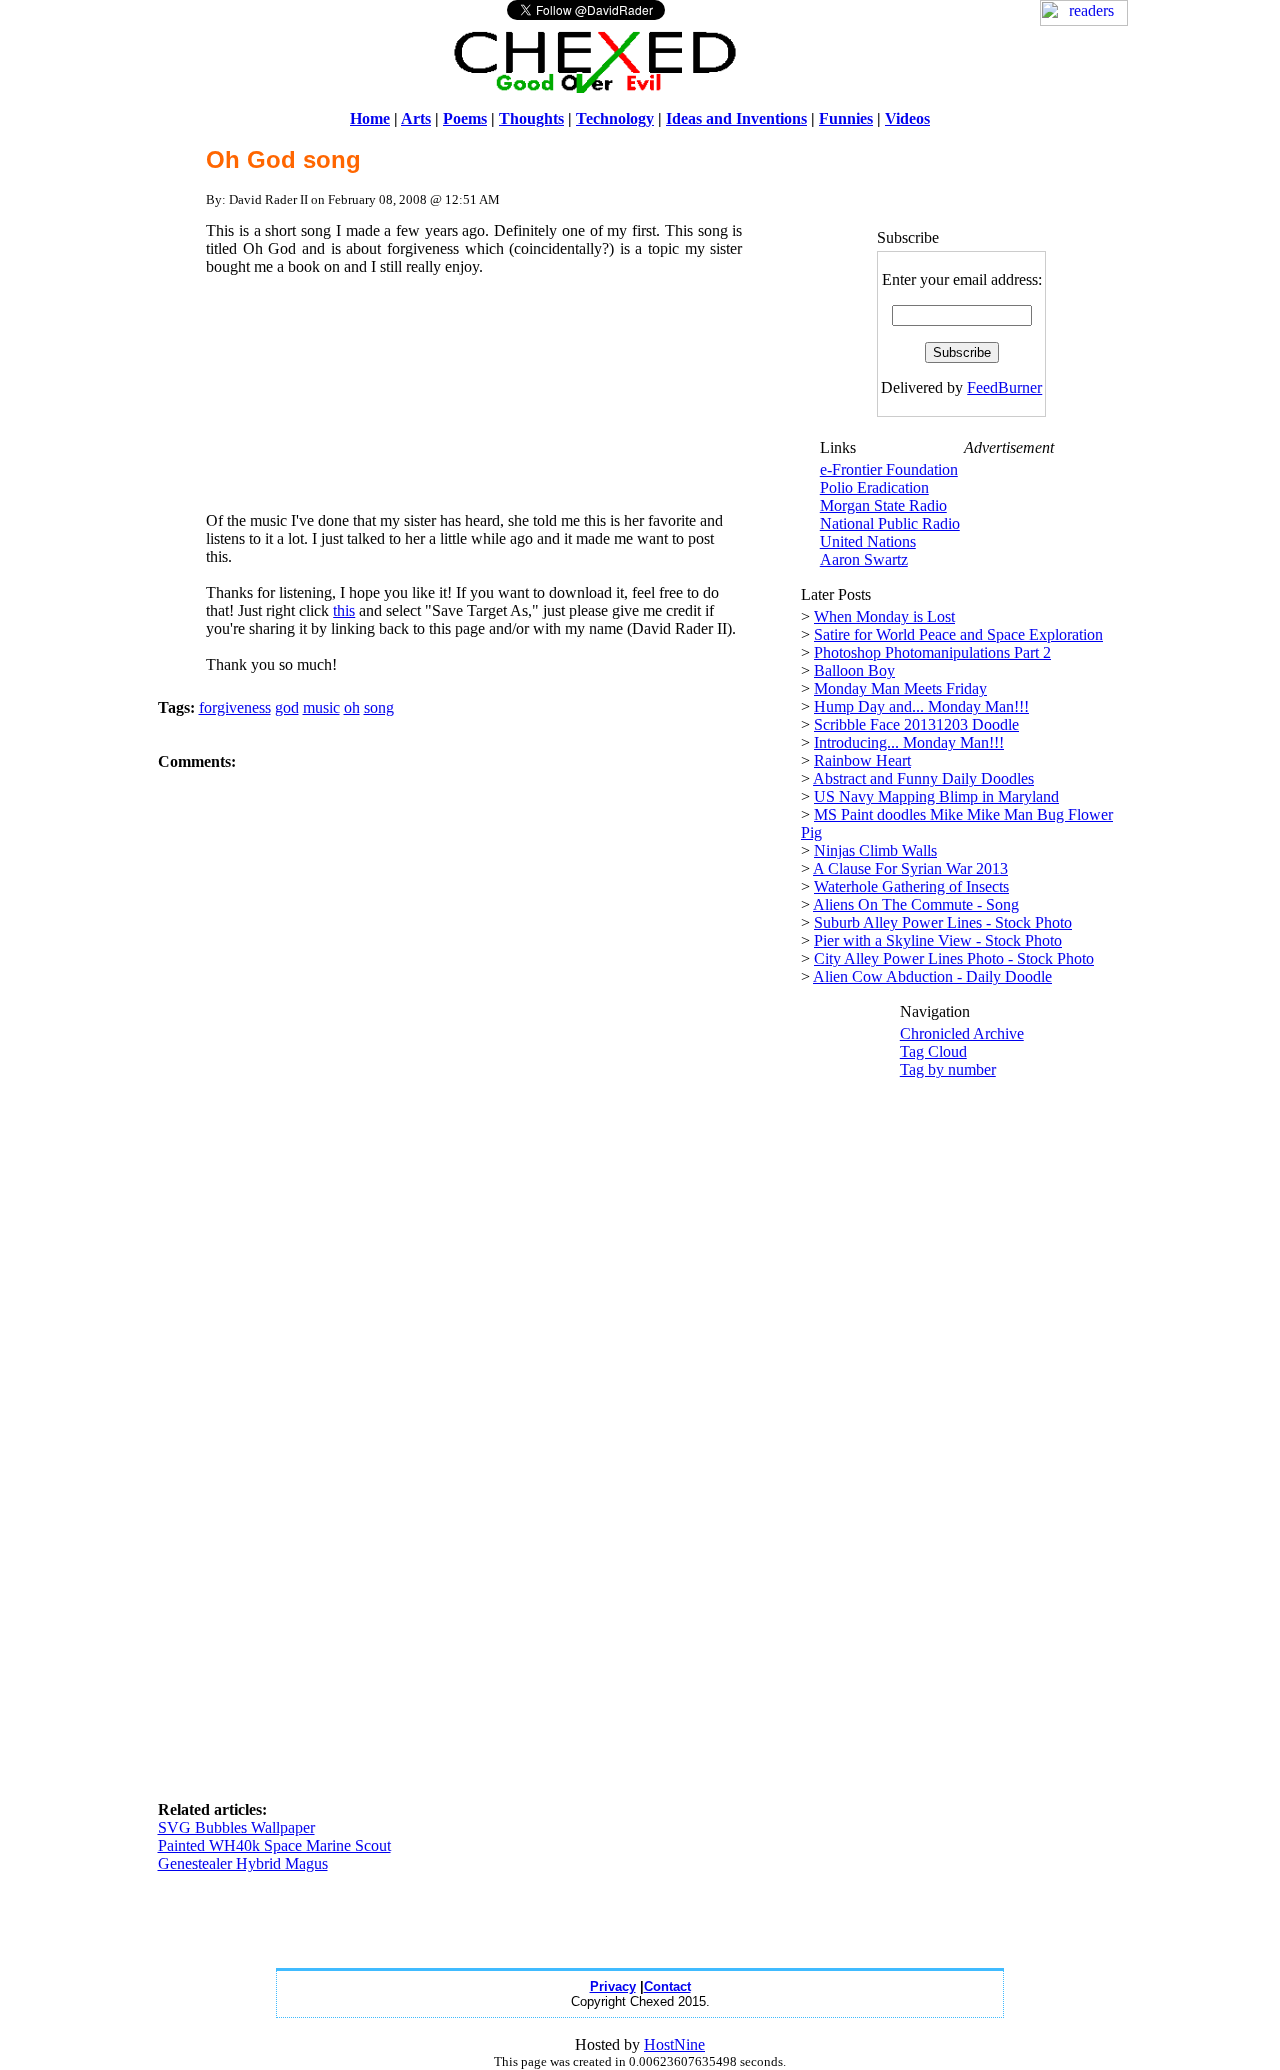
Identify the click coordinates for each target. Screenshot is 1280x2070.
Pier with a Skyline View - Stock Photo (938, 940)
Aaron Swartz (864, 559)
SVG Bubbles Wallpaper (236, 1827)
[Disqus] (475, 1021)
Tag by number (948, 1069)
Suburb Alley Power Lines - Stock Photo (943, 922)
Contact (667, 1986)
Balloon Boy (854, 670)
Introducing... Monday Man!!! (909, 742)
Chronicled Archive (962, 1033)
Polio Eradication (874, 487)
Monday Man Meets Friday (900, 688)
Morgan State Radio (883, 505)
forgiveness (235, 707)
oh (352, 707)
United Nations (868, 541)
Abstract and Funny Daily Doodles (923, 778)
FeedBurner (1004, 387)
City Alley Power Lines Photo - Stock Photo (954, 958)
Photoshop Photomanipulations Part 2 (932, 652)
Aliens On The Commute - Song (916, 904)
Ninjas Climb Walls (875, 850)
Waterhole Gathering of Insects (911, 886)
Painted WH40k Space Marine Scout (274, 1845)
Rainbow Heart (862, 760)
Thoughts (531, 118)
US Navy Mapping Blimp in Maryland (936, 796)
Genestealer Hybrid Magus (243, 1863)
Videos (907, 118)
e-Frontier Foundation (889, 469)
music (321, 707)
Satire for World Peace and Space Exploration (958, 634)
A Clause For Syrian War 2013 (910, 868)
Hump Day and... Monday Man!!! (921, 706)
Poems (465, 118)
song (379, 707)
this (344, 610)
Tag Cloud (933, 1051)
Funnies (846, 118)
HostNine (674, 2044)
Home (370, 118)
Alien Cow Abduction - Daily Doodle (932, 976)
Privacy (613, 1986)
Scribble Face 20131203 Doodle (916, 724)
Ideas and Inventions (736, 118)
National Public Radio (890, 523)
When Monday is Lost (884, 616)
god (287, 707)
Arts (416, 118)
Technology (615, 118)
